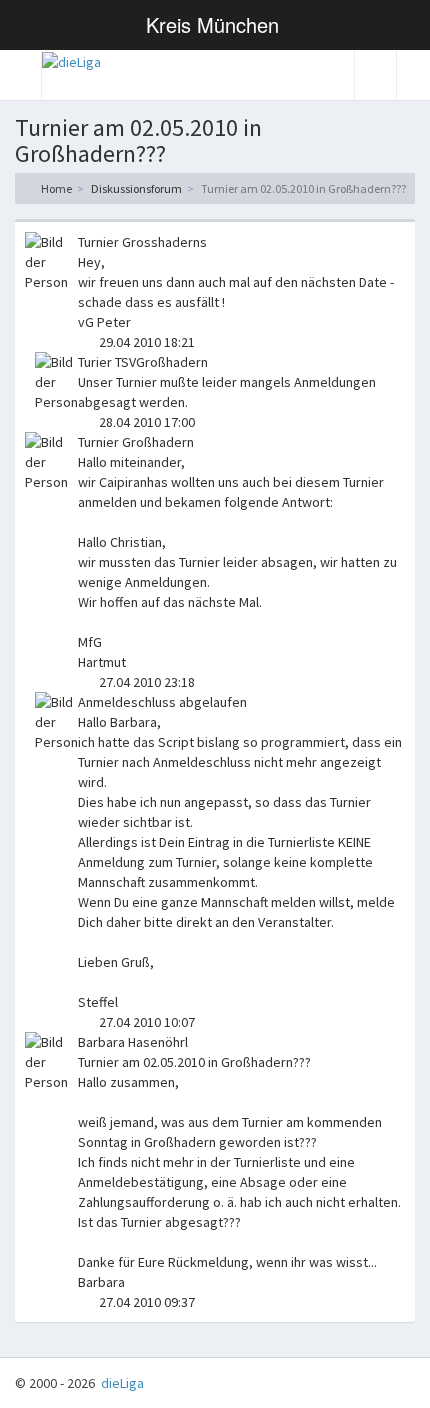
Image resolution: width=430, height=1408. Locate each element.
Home (55, 188)
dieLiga (121, 1383)
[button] (21, 75)
